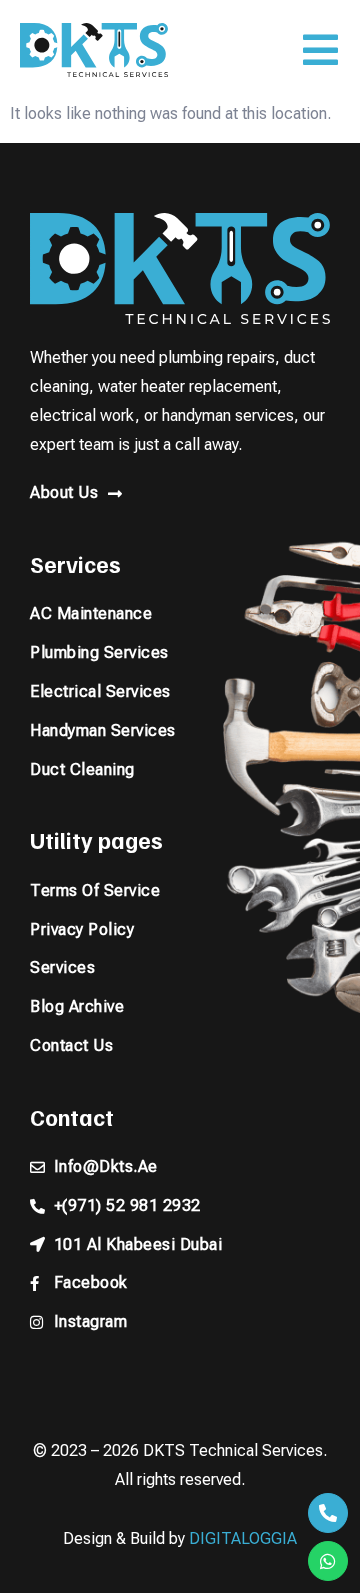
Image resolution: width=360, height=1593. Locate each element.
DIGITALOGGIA (243, 1538)
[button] (320, 50)
